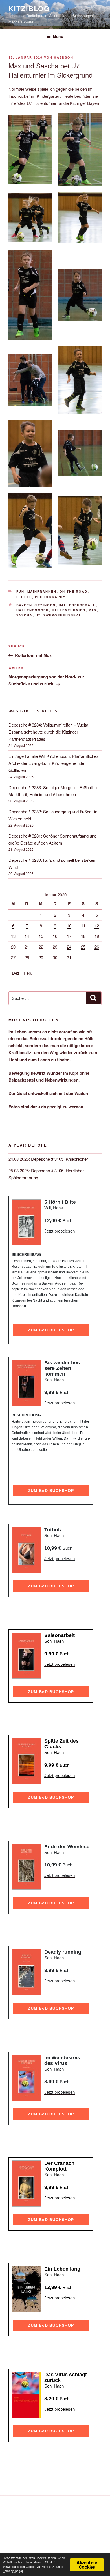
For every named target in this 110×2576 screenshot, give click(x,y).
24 (69, 947)
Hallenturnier (69, 610)
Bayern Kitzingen (36, 605)
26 (97, 947)
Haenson (64, 57)
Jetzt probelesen (60, 1231)
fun (20, 591)
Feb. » (30, 973)
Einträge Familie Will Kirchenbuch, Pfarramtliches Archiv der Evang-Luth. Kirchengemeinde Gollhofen (54, 763)
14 (27, 936)
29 (41, 957)
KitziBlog (29, 8)
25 (83, 947)
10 (69, 926)
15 (41, 936)
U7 (38, 615)
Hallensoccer (33, 610)
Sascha (25, 615)
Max (93, 610)
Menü (58, 36)
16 (55, 936)
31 (69, 957)
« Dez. (15, 973)
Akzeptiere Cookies (87, 2565)
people (24, 597)
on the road (74, 591)
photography (50, 597)
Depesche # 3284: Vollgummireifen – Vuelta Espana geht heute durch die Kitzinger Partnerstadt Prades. (48, 732)
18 (83, 936)
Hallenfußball (77, 605)
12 (97, 926)
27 (13, 957)
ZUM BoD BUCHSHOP (51, 1330)
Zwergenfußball (64, 615)
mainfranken (42, 591)
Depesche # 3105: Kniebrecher (60, 1159)
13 (13, 936)
